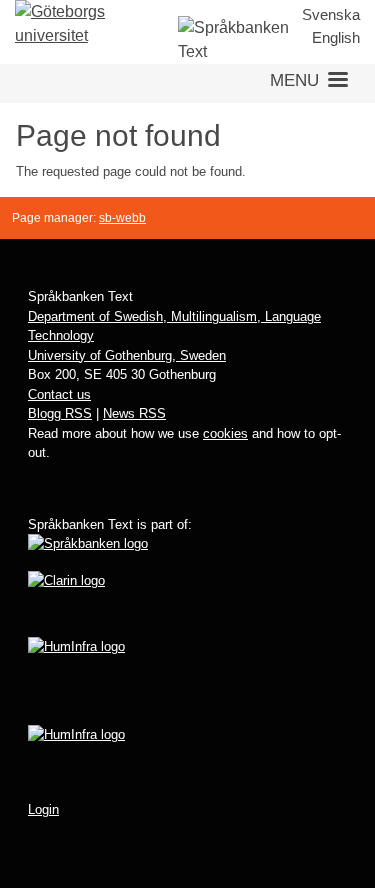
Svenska (331, 14)
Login (43, 809)
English (336, 37)
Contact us (59, 394)
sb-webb (122, 218)
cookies (225, 433)
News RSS (134, 413)
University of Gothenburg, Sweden (127, 355)
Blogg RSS (60, 413)
